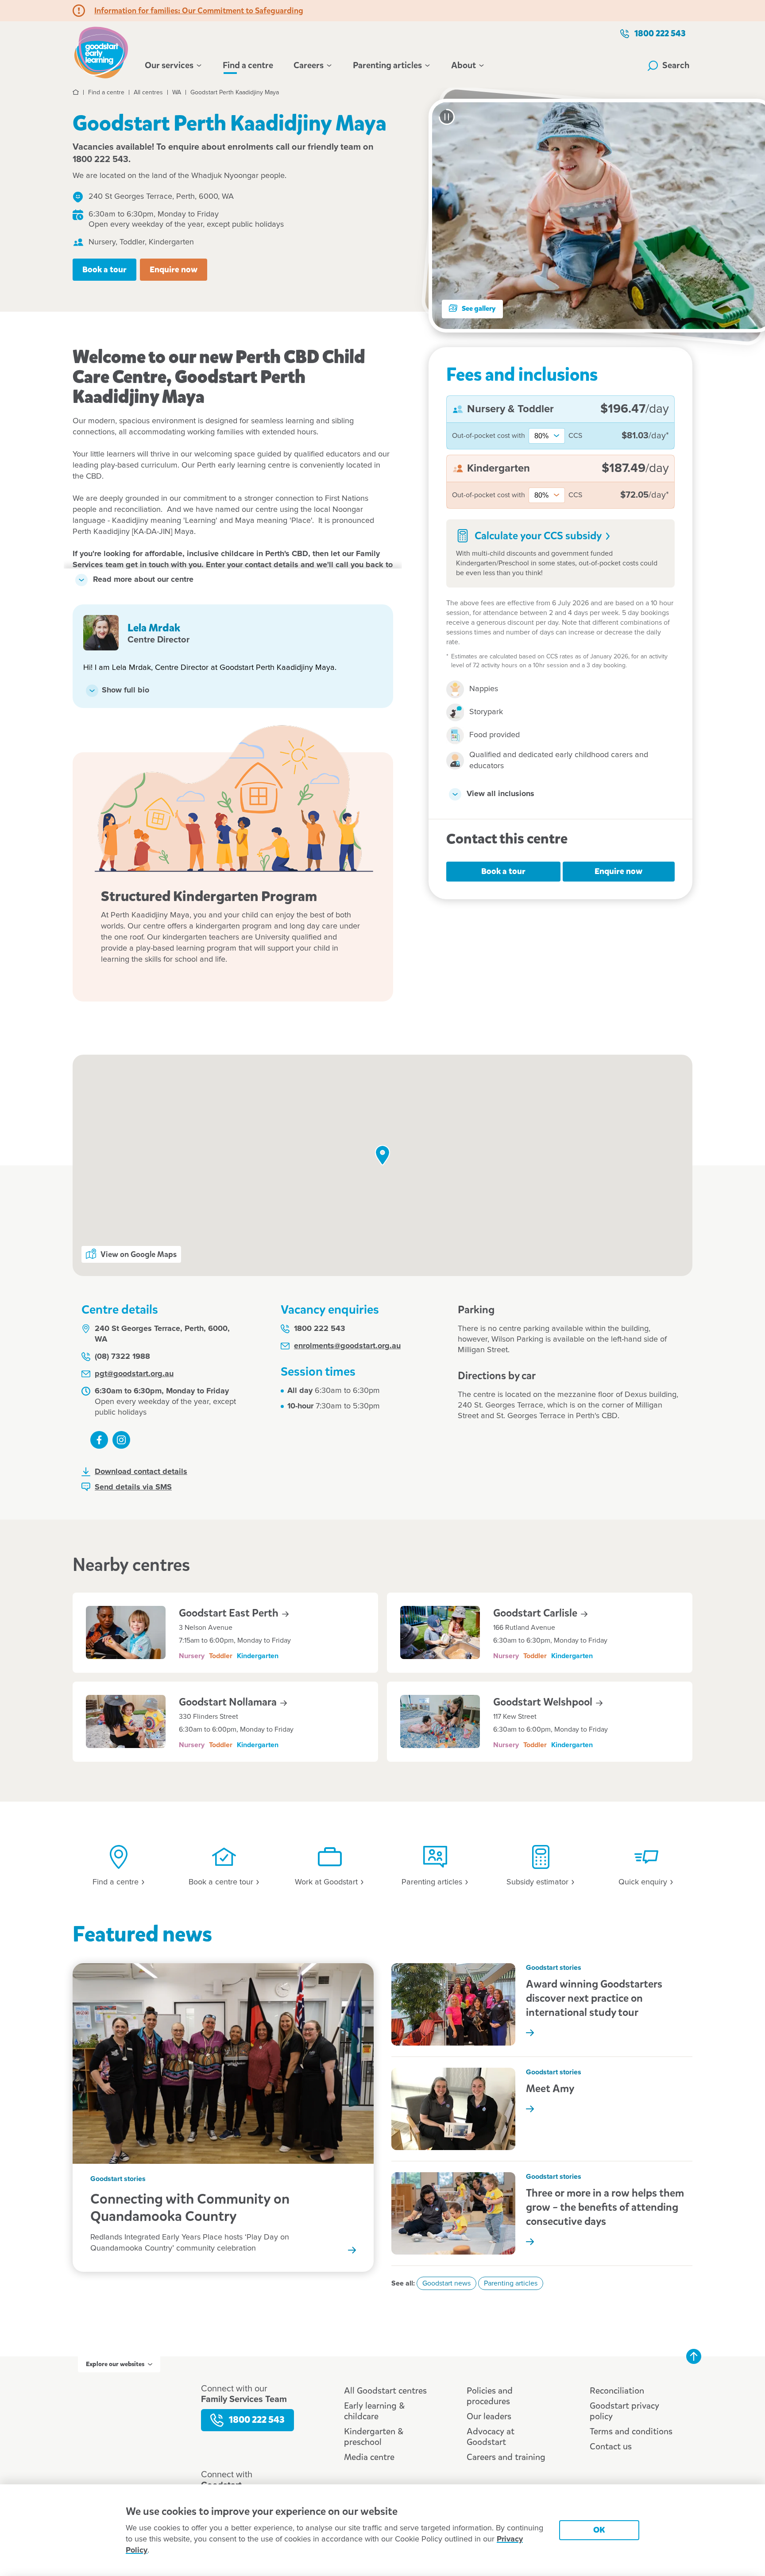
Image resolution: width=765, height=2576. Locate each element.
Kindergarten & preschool (374, 2437)
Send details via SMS (133, 1487)
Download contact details (141, 1472)
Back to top (694, 2356)
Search (676, 65)
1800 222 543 (660, 33)
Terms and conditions (631, 2431)
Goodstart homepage (104, 51)
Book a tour (104, 269)
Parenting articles (387, 66)
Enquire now (174, 269)
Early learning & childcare (374, 2411)
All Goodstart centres (385, 2391)
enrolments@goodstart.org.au (347, 1346)
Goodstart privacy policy (624, 2411)
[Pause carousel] (447, 117)
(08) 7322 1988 (122, 1357)
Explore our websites (115, 2364)
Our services (169, 66)
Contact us (611, 2446)
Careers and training (506, 2457)
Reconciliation (617, 2391)
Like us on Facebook (99, 1440)
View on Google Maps (139, 1254)
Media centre (369, 2457)
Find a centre (248, 65)
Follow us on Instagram (121, 1440)
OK (599, 2530)
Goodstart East (230, 1613)
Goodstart (536, 1613)
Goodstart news (446, 2283)
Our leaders (489, 2416)
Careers (309, 66)
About (464, 66)
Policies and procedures (490, 2396)
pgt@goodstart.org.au (134, 1374)
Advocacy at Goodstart (491, 2437)
